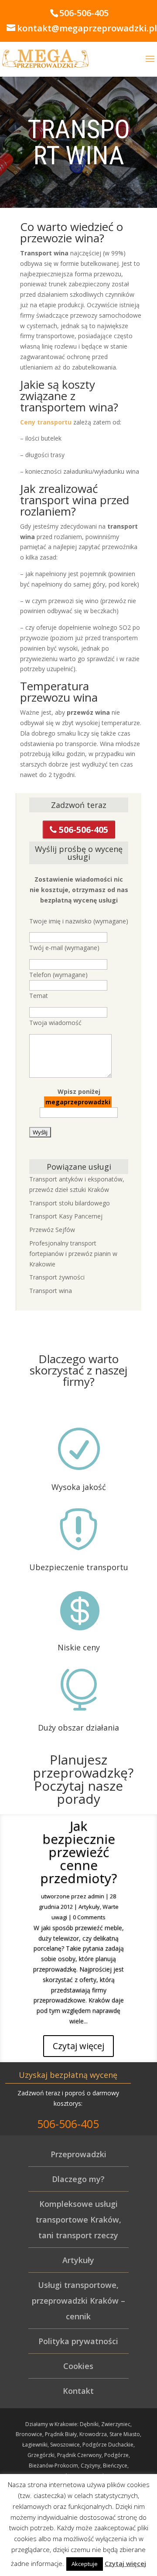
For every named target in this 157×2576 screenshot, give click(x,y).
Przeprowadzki (78, 2154)
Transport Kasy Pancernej (66, 1216)
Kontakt (78, 2391)
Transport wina (51, 1291)
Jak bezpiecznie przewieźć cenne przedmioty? (78, 1852)
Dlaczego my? (78, 2179)
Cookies (78, 2366)
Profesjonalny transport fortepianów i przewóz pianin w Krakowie (73, 1254)
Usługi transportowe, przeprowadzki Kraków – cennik (78, 2301)
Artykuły (89, 1907)
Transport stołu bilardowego (70, 1203)
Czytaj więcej (78, 2046)
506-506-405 (82, 830)
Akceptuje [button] (85, 2564)
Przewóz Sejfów (52, 1230)
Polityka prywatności (78, 2341)
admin (96, 1896)
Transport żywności (57, 1277)
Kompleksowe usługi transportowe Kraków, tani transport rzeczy (78, 2220)
